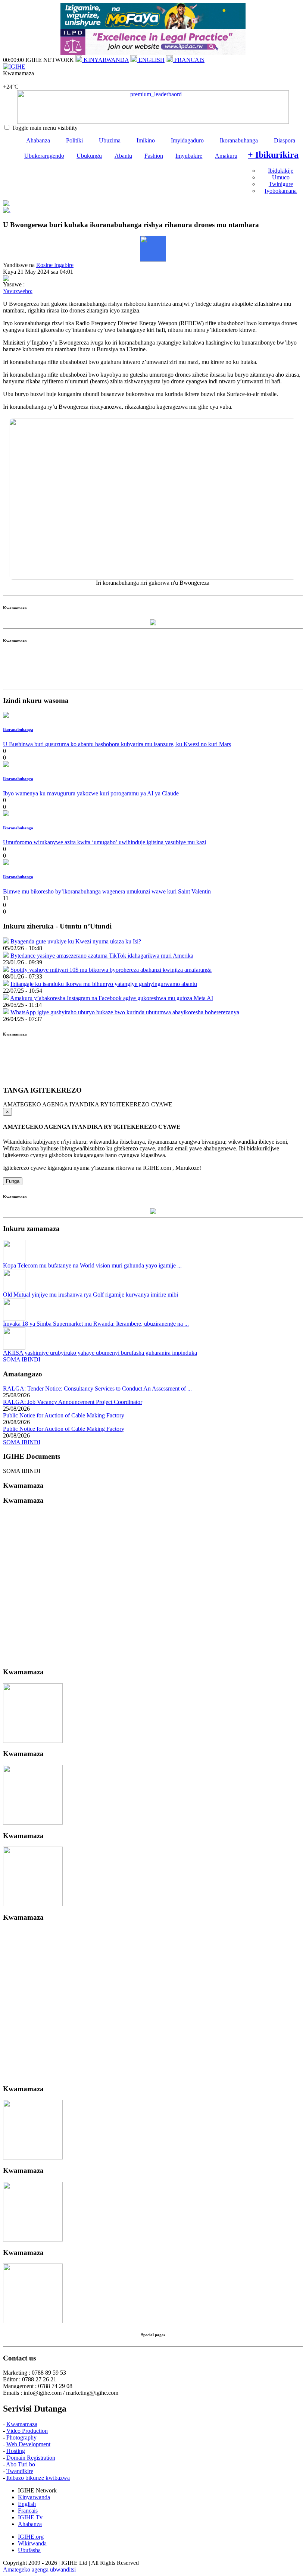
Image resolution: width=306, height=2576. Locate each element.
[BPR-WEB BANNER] (153, 27)
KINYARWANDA (105, 60)
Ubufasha (29, 2550)
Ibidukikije (281, 171)
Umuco (281, 177)
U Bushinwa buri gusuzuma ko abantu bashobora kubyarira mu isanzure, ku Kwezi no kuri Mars (117, 744)
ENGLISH (151, 60)
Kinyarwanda (34, 2497)
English (27, 2504)
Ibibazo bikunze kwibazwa (38, 2478)
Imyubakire (189, 156)
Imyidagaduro (187, 140)
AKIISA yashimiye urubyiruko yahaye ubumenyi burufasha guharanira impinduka (100, 1353)
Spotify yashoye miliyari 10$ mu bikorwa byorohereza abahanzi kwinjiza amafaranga (111, 970)
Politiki (74, 140)
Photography (21, 2437)
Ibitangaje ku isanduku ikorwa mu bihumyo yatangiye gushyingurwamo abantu (104, 984)
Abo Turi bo (21, 2464)
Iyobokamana (281, 191)
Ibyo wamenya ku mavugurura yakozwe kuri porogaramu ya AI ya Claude (91, 793)
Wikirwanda (32, 2543)
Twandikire (20, 2471)
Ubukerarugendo (44, 156)
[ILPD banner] (153, 53)
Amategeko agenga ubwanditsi (39, 2569)
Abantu (123, 156)
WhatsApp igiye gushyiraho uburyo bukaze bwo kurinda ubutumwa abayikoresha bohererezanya (125, 1012)
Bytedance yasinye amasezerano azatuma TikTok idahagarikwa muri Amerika (102, 956)
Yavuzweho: (18, 291)
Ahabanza (38, 140)
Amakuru (226, 156)
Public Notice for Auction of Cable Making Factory (64, 1415)
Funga (13, 1181)
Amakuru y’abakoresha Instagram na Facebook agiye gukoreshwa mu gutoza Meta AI (112, 998)
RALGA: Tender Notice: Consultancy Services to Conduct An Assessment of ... (97, 1388)
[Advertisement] (153, 669)
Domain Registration (31, 2458)
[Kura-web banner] (153, 107)
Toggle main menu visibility (45, 128)
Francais (28, 2511)
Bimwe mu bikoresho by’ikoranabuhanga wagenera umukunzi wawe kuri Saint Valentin (107, 891)
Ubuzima (110, 140)
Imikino (146, 140)
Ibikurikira (273, 155)
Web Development (28, 2444)
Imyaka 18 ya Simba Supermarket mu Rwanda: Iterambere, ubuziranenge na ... (96, 1324)
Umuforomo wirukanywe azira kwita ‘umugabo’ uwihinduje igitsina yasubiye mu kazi (104, 842)
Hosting (16, 2451)
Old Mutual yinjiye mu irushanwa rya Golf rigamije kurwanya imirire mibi (90, 1295)
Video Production (27, 2431)
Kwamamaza (22, 2424)
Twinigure (281, 184)
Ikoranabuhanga (239, 140)
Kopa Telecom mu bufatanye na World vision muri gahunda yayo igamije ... (92, 1265)
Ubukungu (89, 156)
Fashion (154, 156)
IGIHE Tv (30, 2517)
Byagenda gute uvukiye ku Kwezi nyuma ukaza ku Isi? (76, 941)
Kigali (10, 80)
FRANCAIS (189, 60)
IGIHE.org (31, 2537)
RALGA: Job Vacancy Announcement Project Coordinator (73, 1402)
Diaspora (285, 140)
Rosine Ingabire (55, 265)
